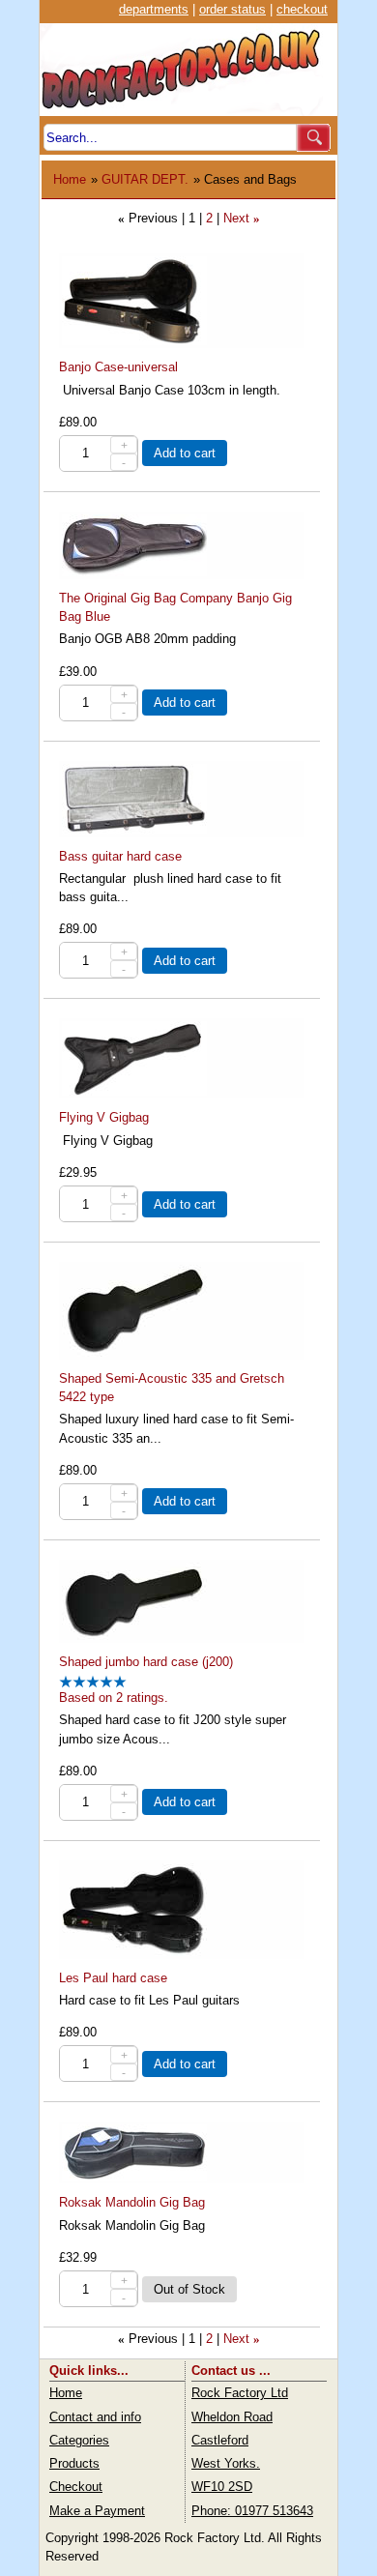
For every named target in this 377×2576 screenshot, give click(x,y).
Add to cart (185, 453)
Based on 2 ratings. (114, 1698)
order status (232, 9)
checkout (302, 9)
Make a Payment (97, 2511)
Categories (79, 2440)
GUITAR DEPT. (145, 179)
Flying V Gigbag (104, 1117)
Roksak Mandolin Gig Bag (132, 2202)
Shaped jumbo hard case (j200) (146, 1662)
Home (70, 179)
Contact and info (95, 2417)
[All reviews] (93, 1684)
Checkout (76, 2487)
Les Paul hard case (113, 1978)
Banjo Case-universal (118, 367)
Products (74, 2463)
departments (154, 9)
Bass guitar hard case (120, 856)
